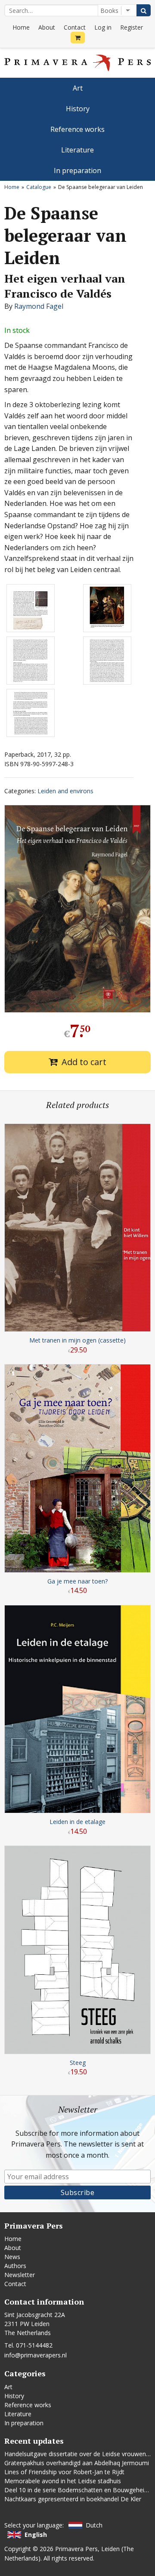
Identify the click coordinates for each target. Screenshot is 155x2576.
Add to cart (84, 1062)
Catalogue (39, 187)
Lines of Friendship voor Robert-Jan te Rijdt (64, 2472)
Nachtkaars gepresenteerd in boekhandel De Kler (73, 2499)
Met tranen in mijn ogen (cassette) (77, 1340)
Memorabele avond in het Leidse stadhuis (63, 2481)
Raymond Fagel (39, 306)
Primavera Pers (76, 2549)
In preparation (77, 171)
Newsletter (20, 2275)
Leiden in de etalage (77, 1822)
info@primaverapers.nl (36, 2355)
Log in (103, 27)
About (47, 27)
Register (132, 27)
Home (21, 27)
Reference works (77, 129)
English (36, 2535)
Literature (77, 150)
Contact (75, 27)
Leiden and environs (65, 791)
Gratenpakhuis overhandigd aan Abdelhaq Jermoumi (77, 2463)
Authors (15, 2266)
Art (78, 88)
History (78, 109)
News (12, 2257)
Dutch (94, 2525)
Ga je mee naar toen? (77, 1581)
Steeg (78, 2063)
